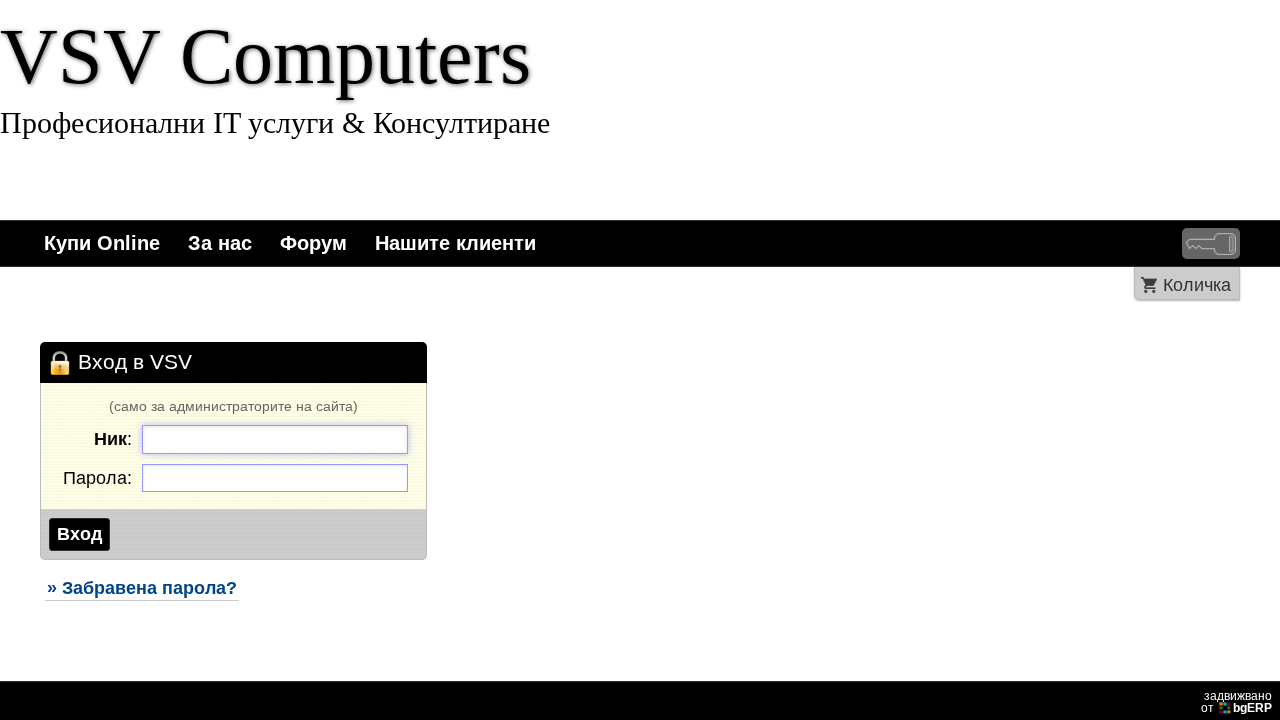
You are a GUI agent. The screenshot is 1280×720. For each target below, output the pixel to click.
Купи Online (102, 243)
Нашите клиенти (455, 243)
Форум (313, 243)
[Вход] (1211, 243)
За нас (220, 243)
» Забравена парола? (142, 588)
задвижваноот (1236, 702)
